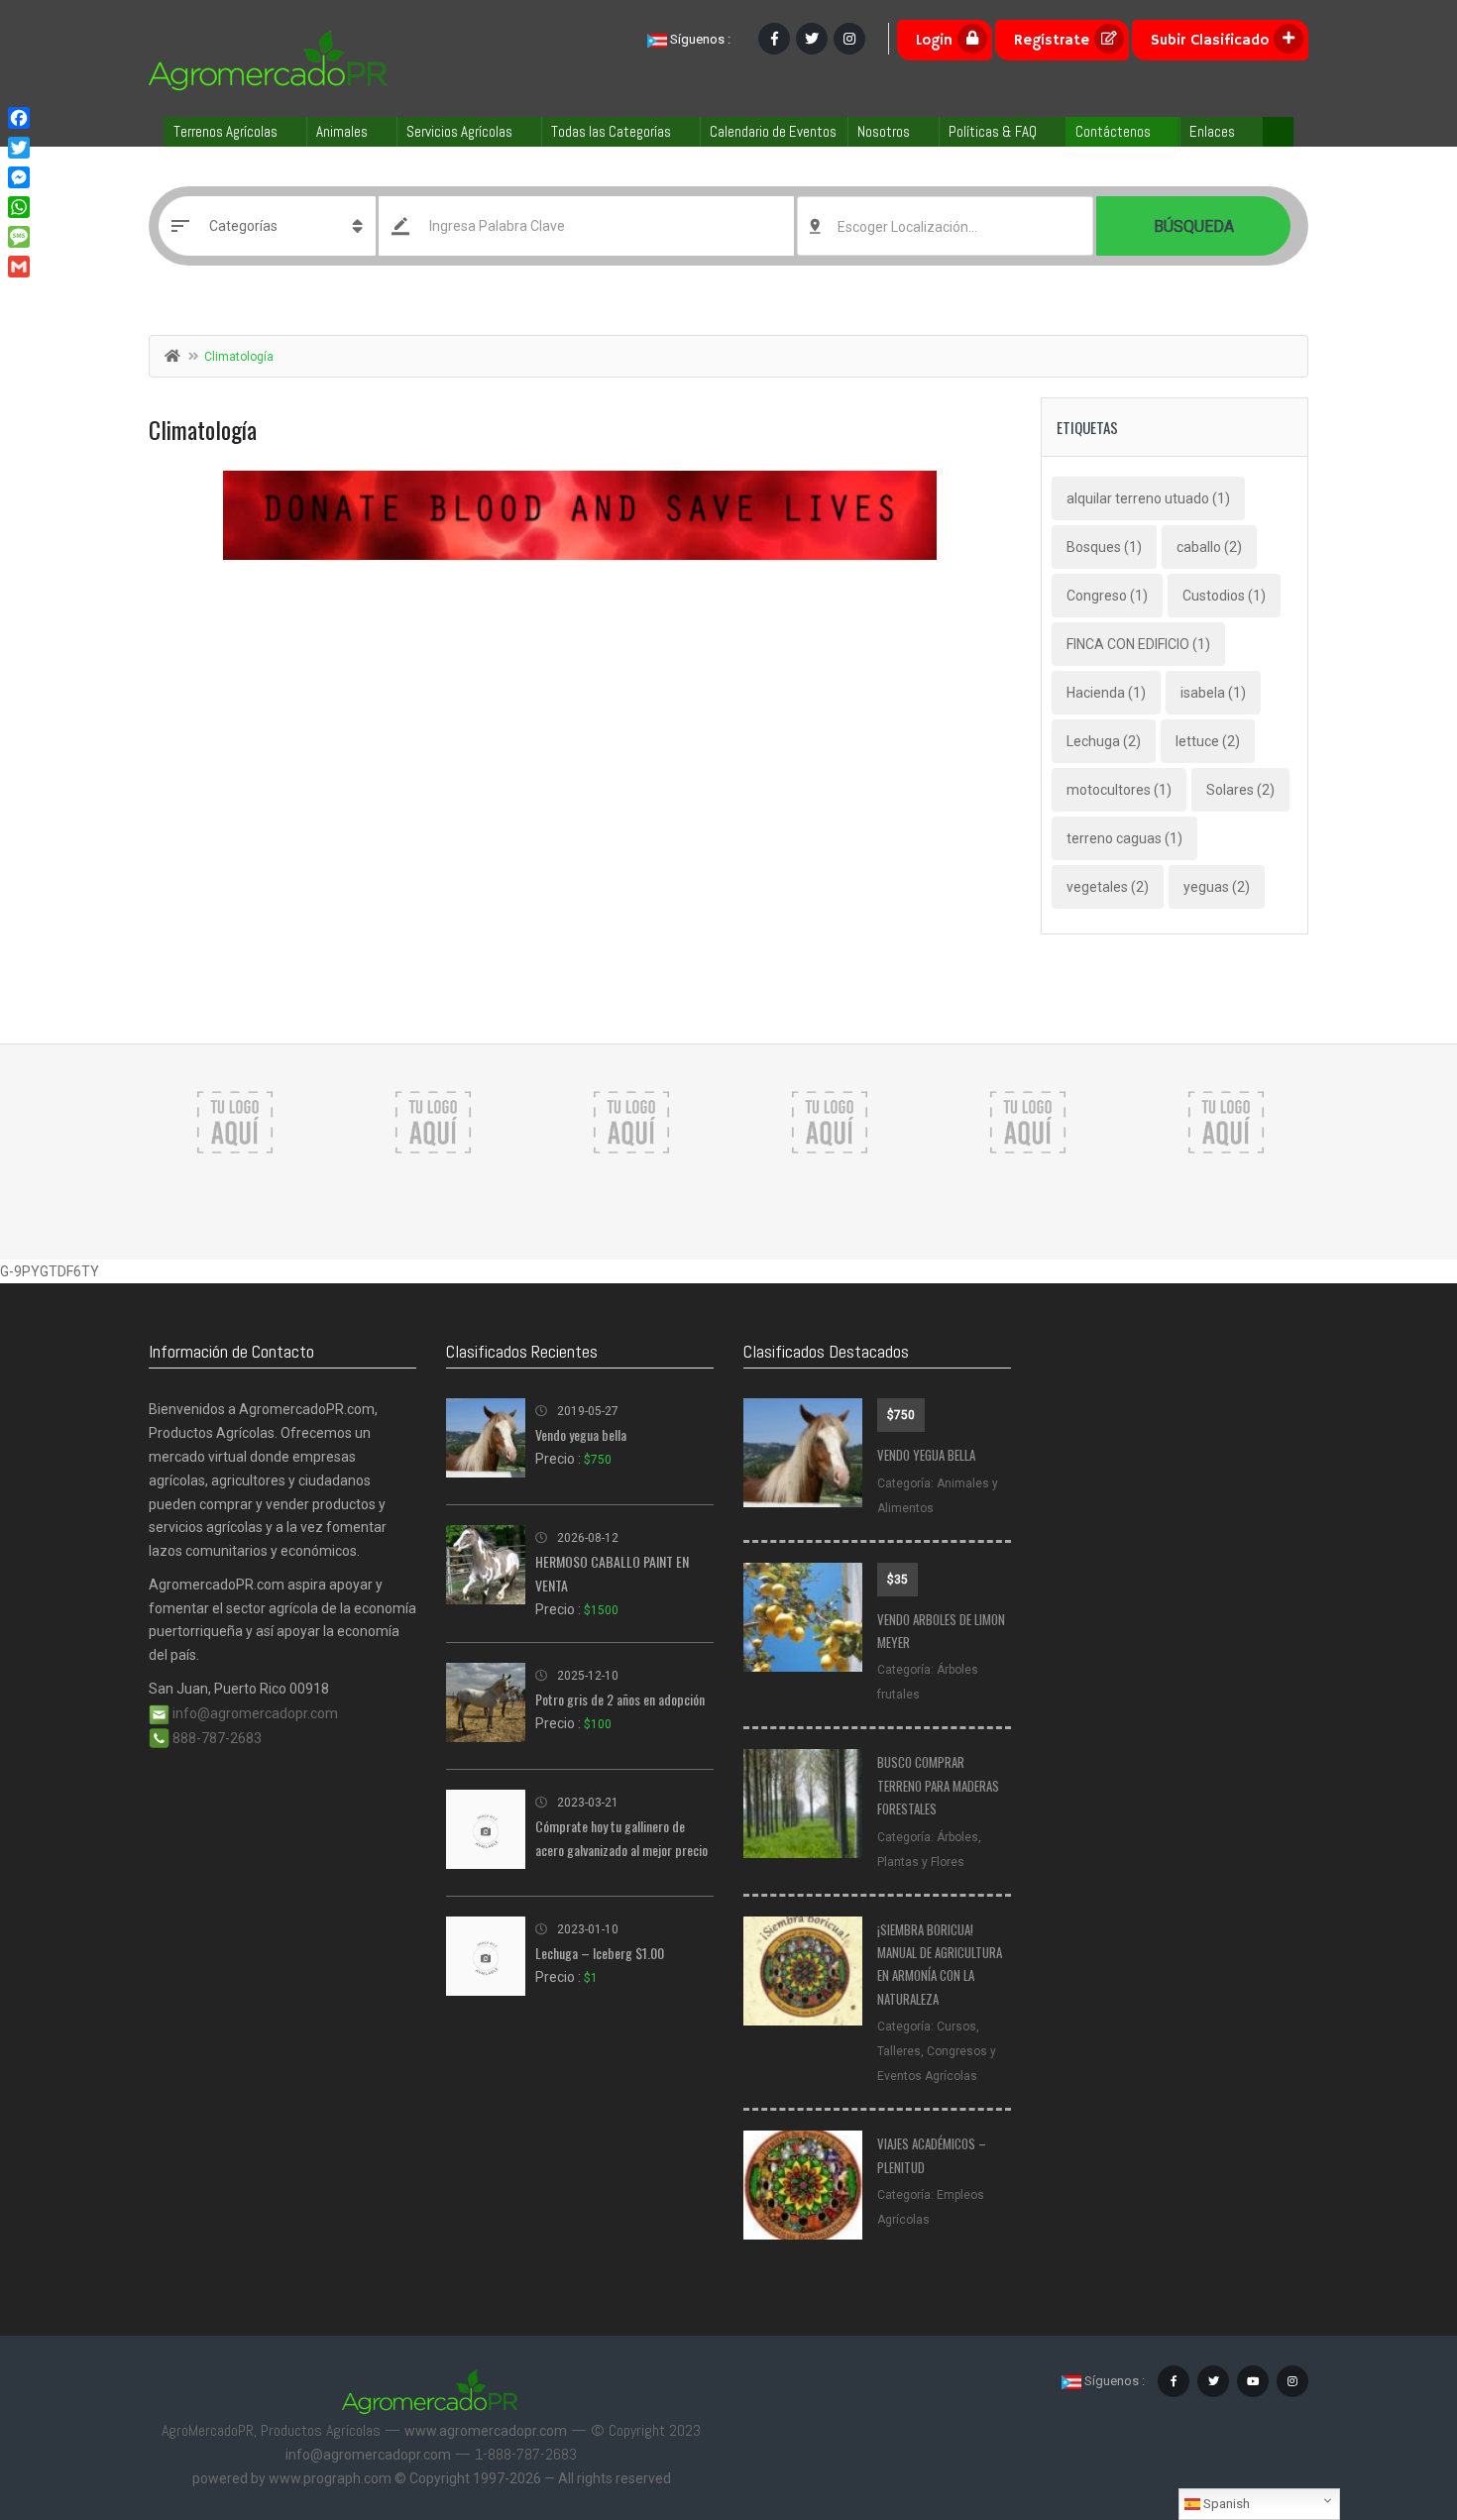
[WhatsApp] (19, 207)
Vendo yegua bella (581, 1434)
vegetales (1108, 887)
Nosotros (884, 131)
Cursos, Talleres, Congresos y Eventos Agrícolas (937, 2051)
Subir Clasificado (1210, 40)
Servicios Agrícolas (459, 131)
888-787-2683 (216, 1738)
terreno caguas (1124, 838)
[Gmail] (19, 267)
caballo (1209, 547)
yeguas (1217, 887)
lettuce (1208, 741)
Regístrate (1052, 40)
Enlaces (1212, 131)
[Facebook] (19, 118)
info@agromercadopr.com (254, 1713)
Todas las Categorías (611, 131)
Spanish (1225, 2504)
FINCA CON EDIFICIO (1138, 644)
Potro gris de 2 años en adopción (620, 1699)
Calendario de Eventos (773, 131)
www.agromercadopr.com (486, 2431)
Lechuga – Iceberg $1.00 (600, 1953)
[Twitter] (19, 148)
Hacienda (1106, 693)
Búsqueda (1194, 226)
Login (934, 40)
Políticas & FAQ (993, 131)
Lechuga (1104, 741)
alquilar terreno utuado (1148, 498)
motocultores (1119, 790)
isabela (1213, 693)
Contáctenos (1113, 131)
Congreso (1107, 596)
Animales (342, 131)
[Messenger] (19, 177)
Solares (1240, 790)
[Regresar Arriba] (1393, 2396)
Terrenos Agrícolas (225, 131)
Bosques (1104, 547)
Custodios (1224, 596)
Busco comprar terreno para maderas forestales (938, 1785)
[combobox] (945, 226)
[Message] (19, 237)
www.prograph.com (330, 2478)
